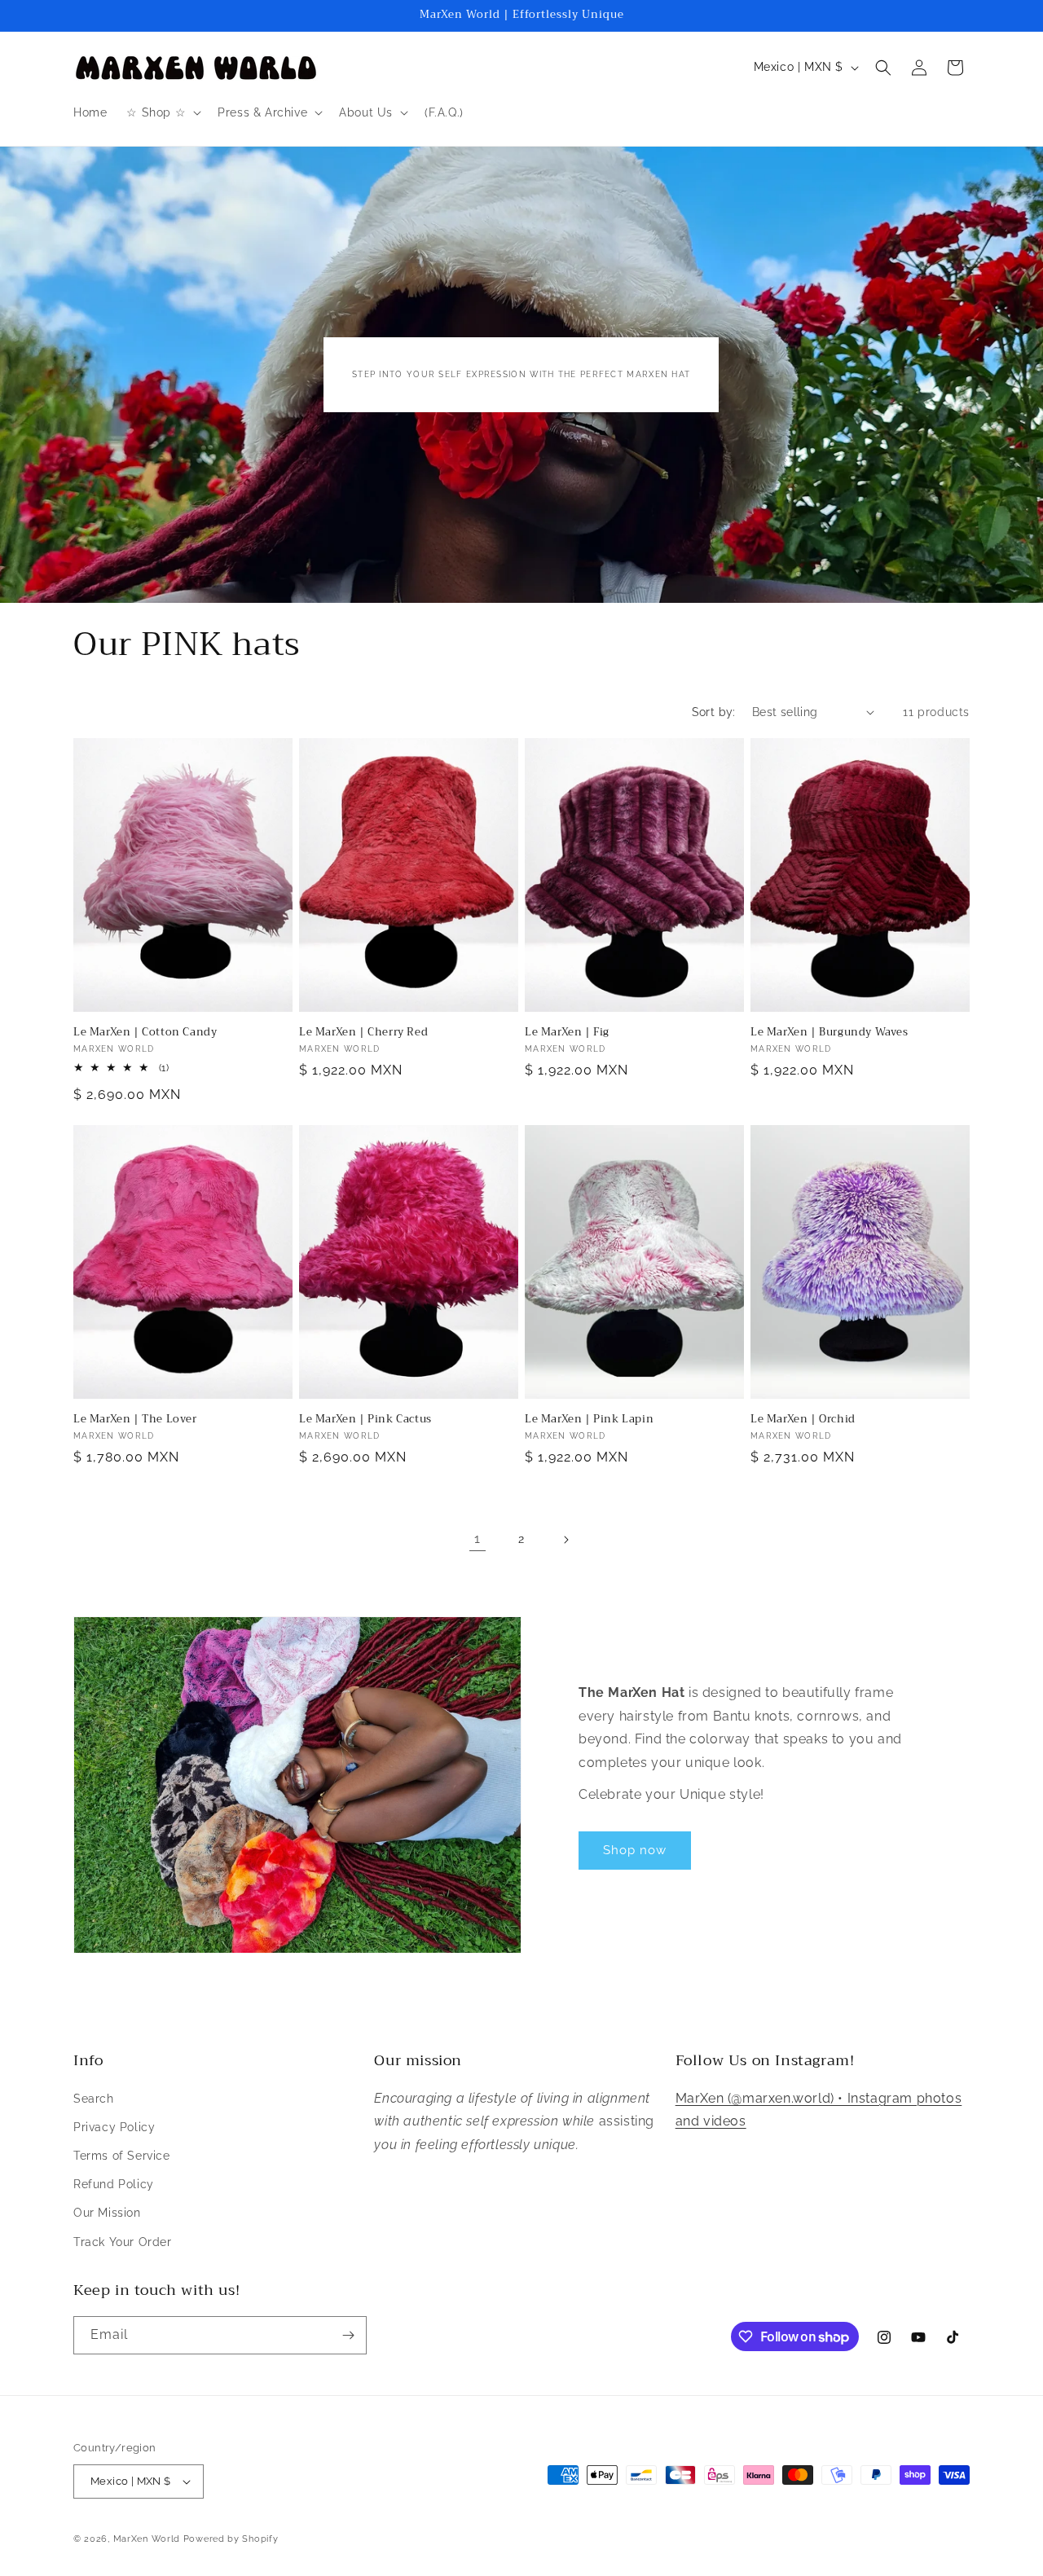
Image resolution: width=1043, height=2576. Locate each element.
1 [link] (477, 1539)
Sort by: (714, 712)
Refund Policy (114, 2184)
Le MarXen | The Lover (135, 1420)
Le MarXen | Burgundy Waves (830, 1033)
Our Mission (107, 2213)
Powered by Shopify (231, 2539)
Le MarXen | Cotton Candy (145, 1033)
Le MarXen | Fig (567, 1033)
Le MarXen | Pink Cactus (365, 1420)
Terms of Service (122, 2156)
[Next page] (566, 1540)
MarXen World (147, 2539)
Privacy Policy (114, 2127)
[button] (162, 112)
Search (94, 2099)
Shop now (635, 1850)
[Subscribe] (348, 2335)
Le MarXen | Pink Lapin (589, 1420)
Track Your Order (123, 2242)
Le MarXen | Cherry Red (363, 1033)
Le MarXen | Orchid (803, 1420)
